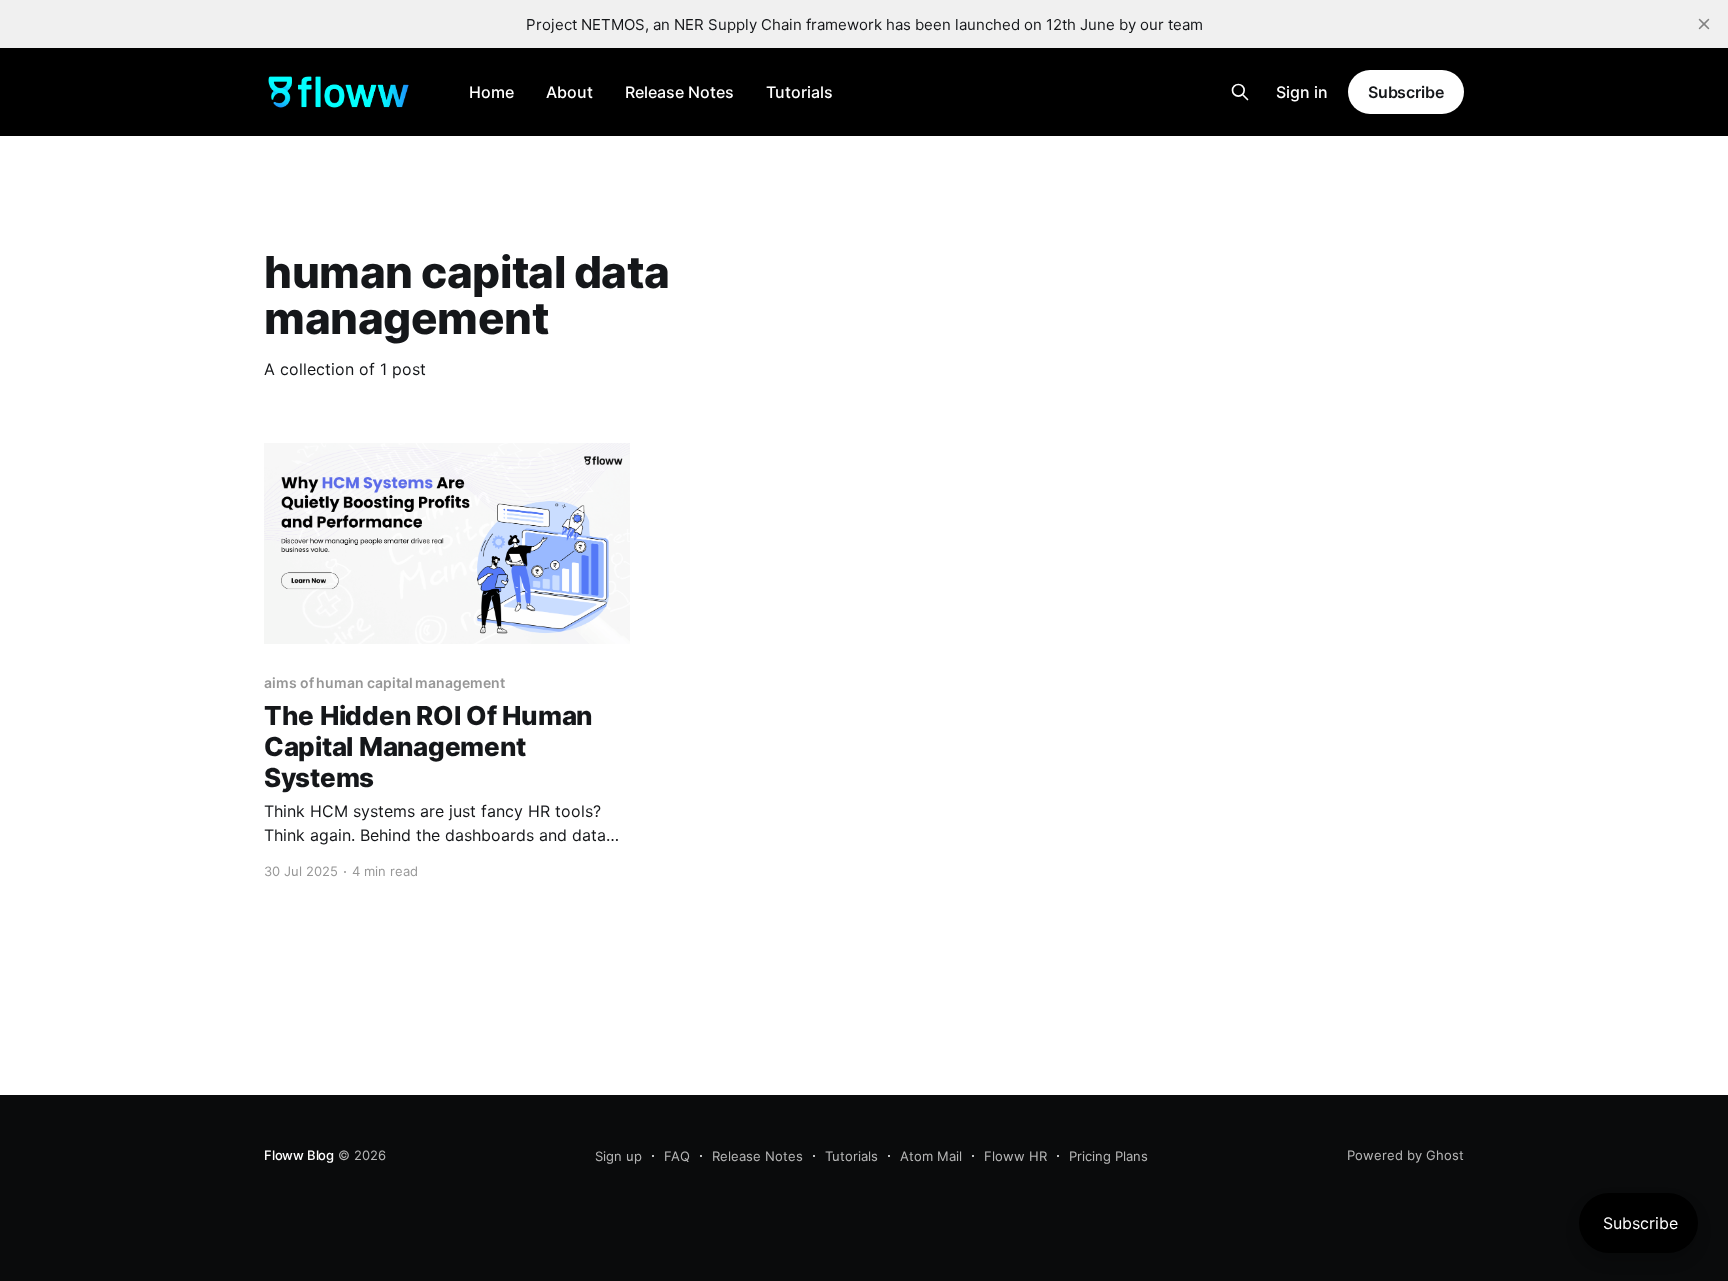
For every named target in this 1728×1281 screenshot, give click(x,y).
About (569, 92)
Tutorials (799, 92)
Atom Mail (931, 1156)
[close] (1704, 24)
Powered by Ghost (1405, 1155)
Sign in (1302, 92)
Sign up (618, 1156)
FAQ (677, 1156)
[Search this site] (1240, 92)
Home (491, 92)
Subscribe (1406, 92)
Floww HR (1015, 1156)
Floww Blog (299, 1155)
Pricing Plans (1108, 1156)
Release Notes (679, 92)
